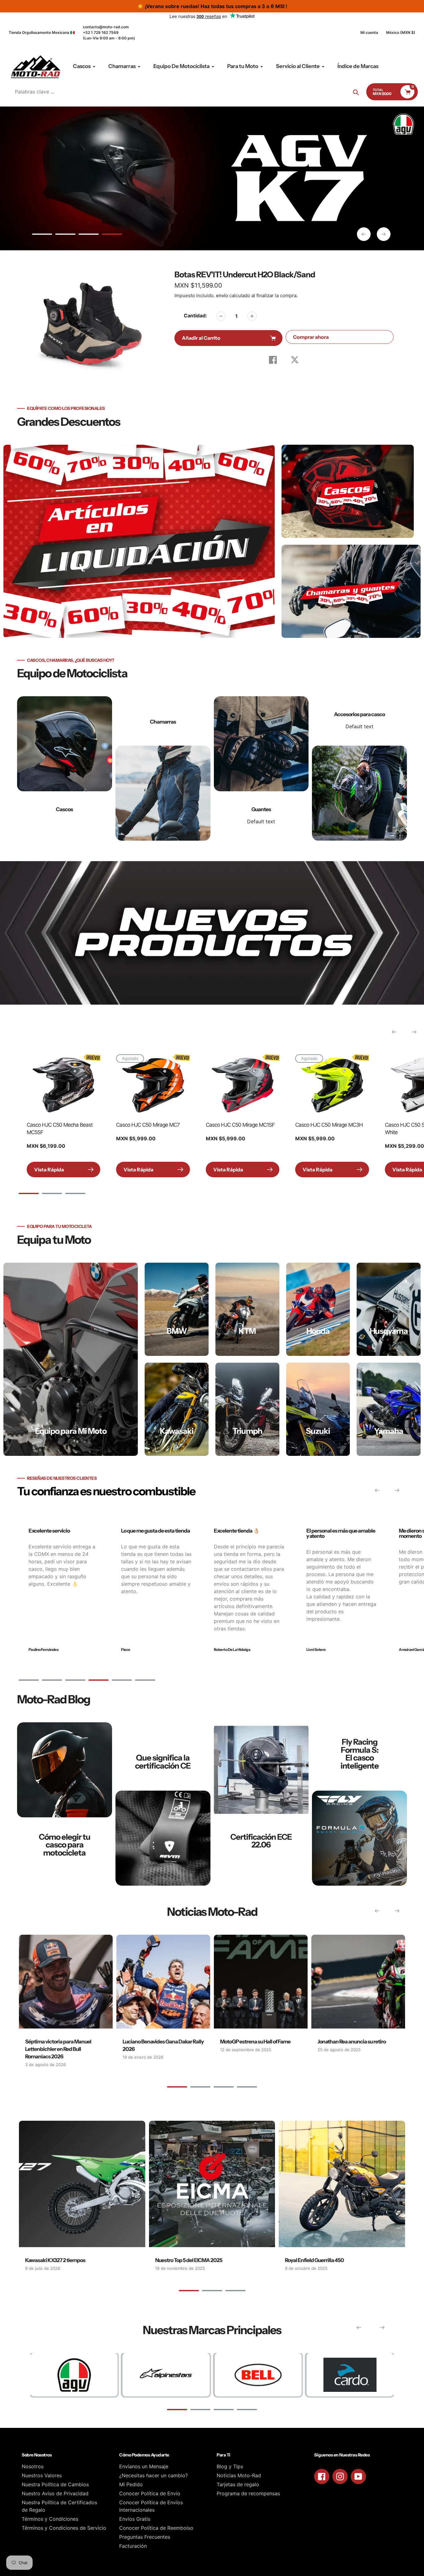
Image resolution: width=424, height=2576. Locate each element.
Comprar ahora (311, 337)
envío (223, 295)
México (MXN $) (401, 32)
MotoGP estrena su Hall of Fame (255, 2042)
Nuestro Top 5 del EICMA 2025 (189, 2260)
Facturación (133, 2546)
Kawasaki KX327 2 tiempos (55, 2260)
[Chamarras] (163, 768)
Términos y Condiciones (50, 2519)
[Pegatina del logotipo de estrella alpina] (166, 2375)
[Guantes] (261, 768)
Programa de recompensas (248, 2493)
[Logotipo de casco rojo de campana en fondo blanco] (258, 2375)
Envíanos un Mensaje (144, 2466)
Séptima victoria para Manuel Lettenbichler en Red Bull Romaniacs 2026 (58, 2049)
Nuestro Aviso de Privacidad (55, 2493)
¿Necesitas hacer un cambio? (153, 2475)
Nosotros (33, 2466)
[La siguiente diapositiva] (384, 234)
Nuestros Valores (42, 2475)
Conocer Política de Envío (150, 2493)
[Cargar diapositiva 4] (112, 235)
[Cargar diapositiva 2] (65, 235)
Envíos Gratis (135, 2519)
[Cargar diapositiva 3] (89, 235)
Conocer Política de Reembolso (156, 2528)
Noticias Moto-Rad (239, 2475)
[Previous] (394, 1032)
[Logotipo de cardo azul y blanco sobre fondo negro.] (350, 2375)
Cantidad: (195, 316)
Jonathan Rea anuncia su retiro (352, 2042)
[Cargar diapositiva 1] (42, 235)
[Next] (414, 1032)
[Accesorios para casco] (359, 768)
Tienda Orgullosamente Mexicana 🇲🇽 (42, 32)
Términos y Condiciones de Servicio (64, 2528)
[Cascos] (65, 768)
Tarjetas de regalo (238, 2484)
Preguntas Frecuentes (145, 2537)
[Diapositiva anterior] (364, 234)
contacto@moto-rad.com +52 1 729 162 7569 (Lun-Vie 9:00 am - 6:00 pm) (109, 32)
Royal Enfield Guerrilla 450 (314, 2260)
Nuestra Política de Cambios (55, 2484)
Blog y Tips (230, 2466)
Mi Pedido (131, 2484)
